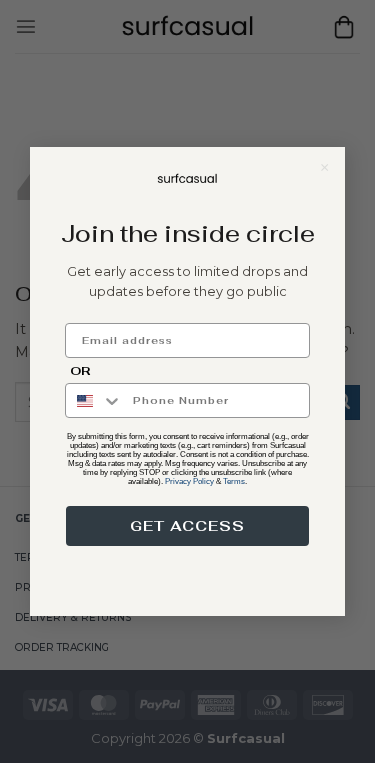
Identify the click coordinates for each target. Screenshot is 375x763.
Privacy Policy (189, 481)
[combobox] (94, 400)
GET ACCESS (187, 526)
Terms (234, 481)
